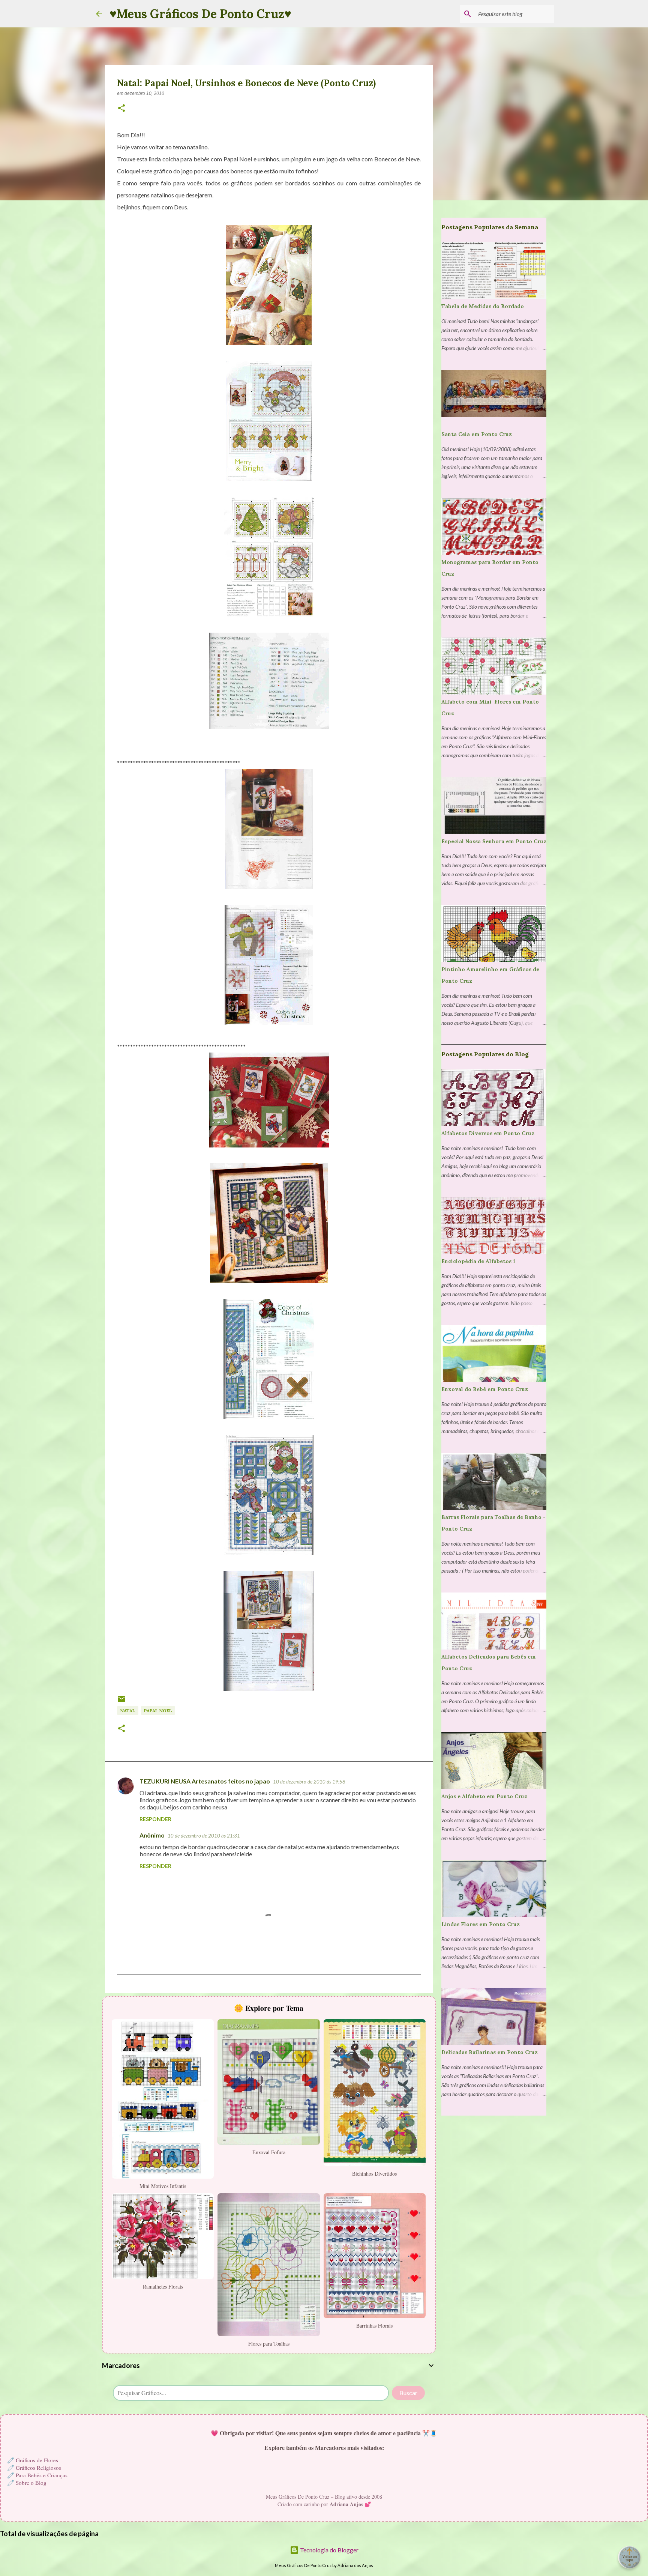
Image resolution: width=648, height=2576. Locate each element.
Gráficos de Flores (37, 2460)
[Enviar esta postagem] (121, 1702)
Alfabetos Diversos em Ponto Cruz (488, 1133)
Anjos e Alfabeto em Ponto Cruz (484, 1796)
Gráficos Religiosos (38, 2468)
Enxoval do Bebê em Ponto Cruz (485, 1389)
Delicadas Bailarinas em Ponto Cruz (490, 2052)
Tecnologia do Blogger (329, 2550)
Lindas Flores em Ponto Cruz (481, 1924)
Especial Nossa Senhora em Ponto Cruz (494, 841)
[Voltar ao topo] (629, 2557)
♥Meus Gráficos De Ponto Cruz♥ (200, 14)
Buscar (408, 2393)
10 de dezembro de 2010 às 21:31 (204, 1836)
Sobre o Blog (31, 2483)
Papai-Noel (158, 1711)
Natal (128, 1711)
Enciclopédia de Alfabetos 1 (478, 1261)
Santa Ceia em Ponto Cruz (477, 434)
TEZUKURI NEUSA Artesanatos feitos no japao (205, 1781)
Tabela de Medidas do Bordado (483, 306)
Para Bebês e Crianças (42, 2475)
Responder (155, 1819)
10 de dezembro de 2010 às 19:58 (309, 1782)
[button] (121, 109)
